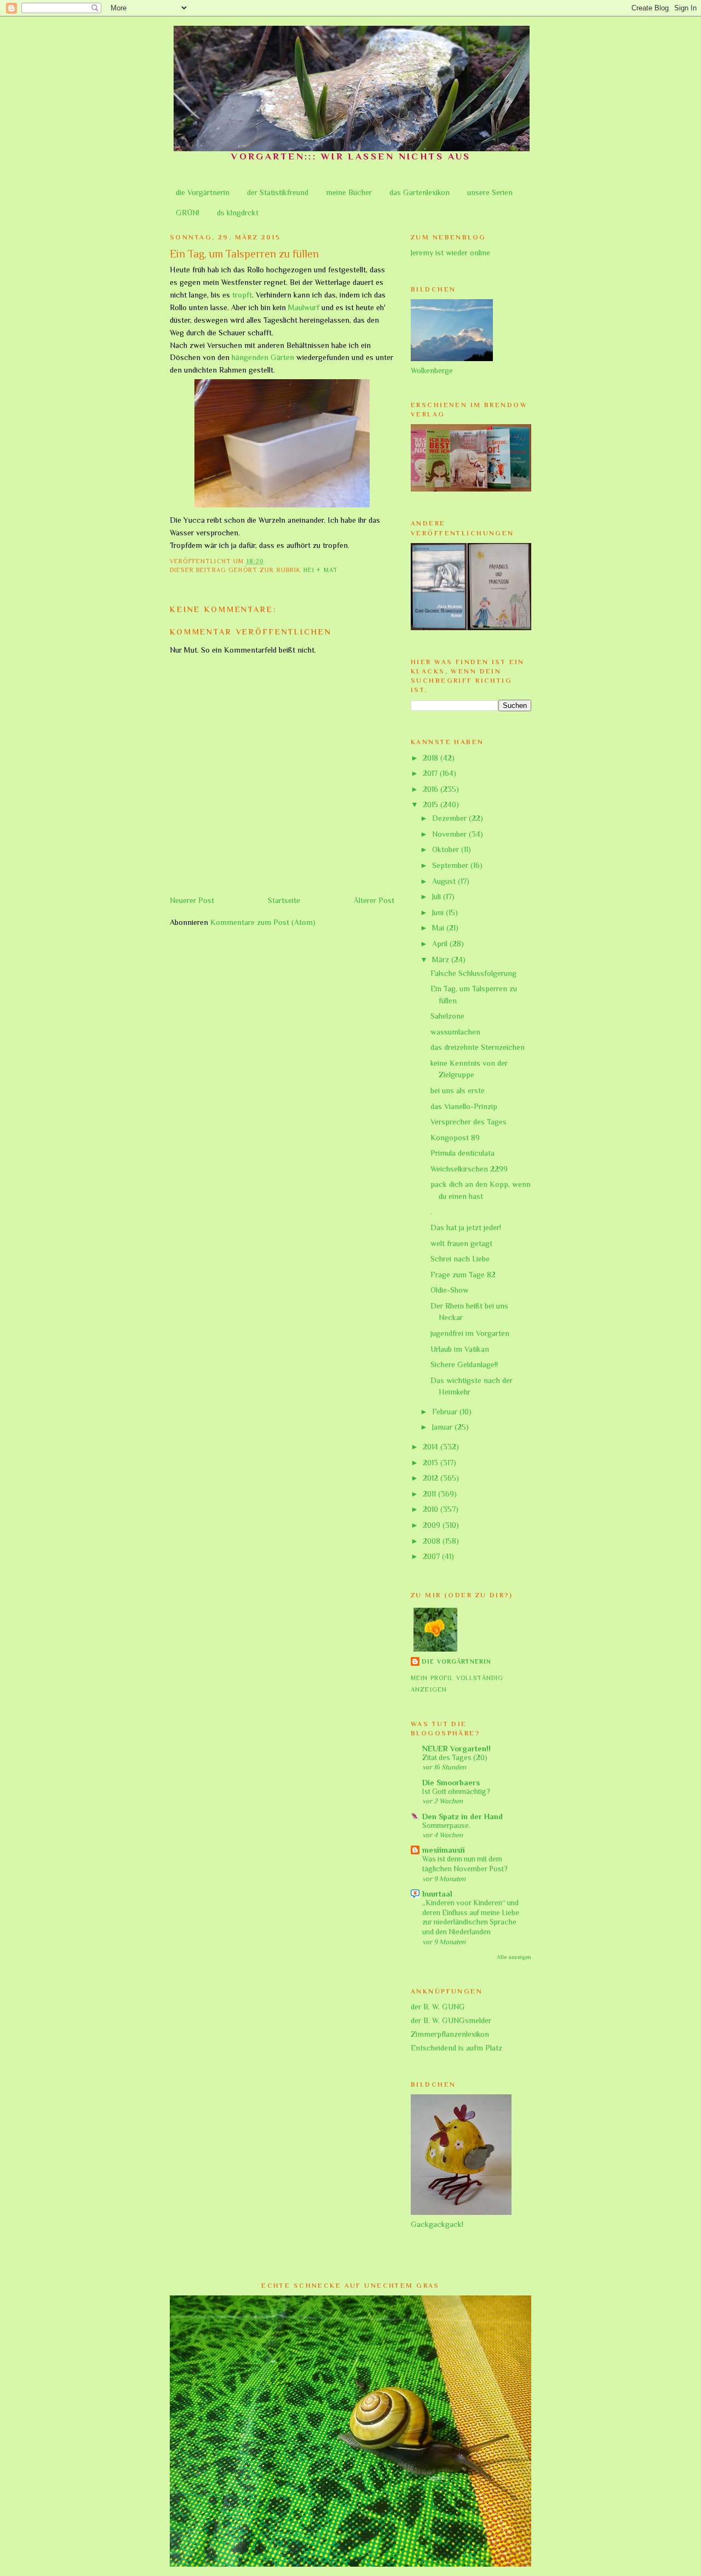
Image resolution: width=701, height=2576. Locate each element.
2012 (432, 1478)
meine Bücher (349, 192)
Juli (438, 896)
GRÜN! (188, 213)
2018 (432, 758)
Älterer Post (374, 900)
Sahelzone (447, 1016)
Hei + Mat (321, 570)
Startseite (284, 900)
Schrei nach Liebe (460, 1259)
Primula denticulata (462, 1153)
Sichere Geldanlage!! (464, 1364)
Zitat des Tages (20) (455, 1758)
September (451, 865)
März (442, 959)
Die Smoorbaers (451, 1783)
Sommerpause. (446, 1826)
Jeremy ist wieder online (450, 253)
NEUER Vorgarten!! (456, 1749)
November (450, 834)
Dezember (450, 818)
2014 (432, 1447)
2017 (431, 773)
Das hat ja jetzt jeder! (466, 1227)
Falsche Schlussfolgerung (473, 973)
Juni (439, 912)
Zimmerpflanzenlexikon (450, 2034)
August (445, 881)
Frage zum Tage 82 (463, 1275)
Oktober (447, 849)
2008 (433, 1541)
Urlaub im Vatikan (460, 1349)
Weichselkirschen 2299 (469, 1169)
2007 (432, 1556)
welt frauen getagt (461, 1243)
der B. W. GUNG (438, 2007)
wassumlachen (455, 1032)
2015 (432, 804)
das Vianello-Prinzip (464, 1106)
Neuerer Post (192, 900)
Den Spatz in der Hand (462, 1817)
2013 (432, 1463)
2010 (432, 1509)
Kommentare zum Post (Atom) (263, 922)
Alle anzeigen (514, 1957)
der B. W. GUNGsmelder (451, 2020)
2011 (430, 1494)
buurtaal (437, 1894)
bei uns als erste (458, 1090)
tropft (242, 295)
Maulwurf (304, 307)
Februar (446, 1412)
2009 (433, 1525)
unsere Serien (490, 192)
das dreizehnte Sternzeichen (478, 1047)
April (441, 944)
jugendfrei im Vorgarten (470, 1333)
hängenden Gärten (263, 357)
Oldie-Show (450, 1290)
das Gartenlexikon (420, 192)
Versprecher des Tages (469, 1122)
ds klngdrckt (238, 213)
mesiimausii (444, 1850)
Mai (439, 928)
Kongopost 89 (455, 1138)
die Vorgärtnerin (203, 192)
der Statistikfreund (278, 192)
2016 (432, 789)
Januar (443, 1427)
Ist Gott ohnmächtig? (456, 1792)
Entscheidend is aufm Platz (456, 2048)
